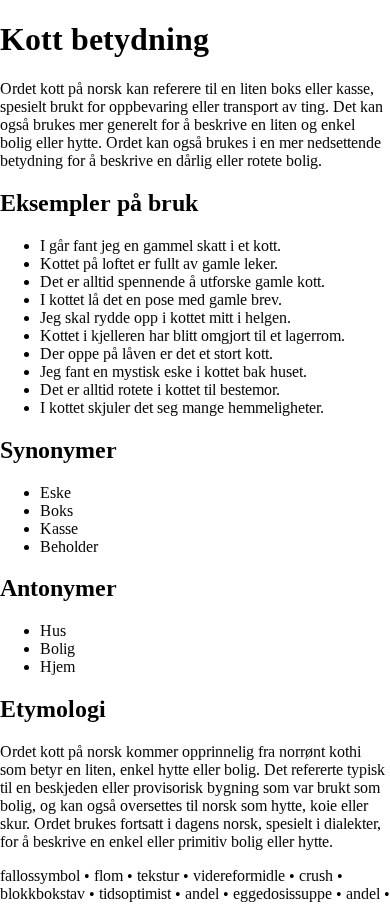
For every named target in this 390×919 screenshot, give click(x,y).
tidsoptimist (135, 893)
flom (108, 875)
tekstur (158, 875)
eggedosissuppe (282, 893)
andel (202, 893)
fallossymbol (40, 875)
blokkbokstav (42, 893)
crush (316, 875)
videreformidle (239, 875)
